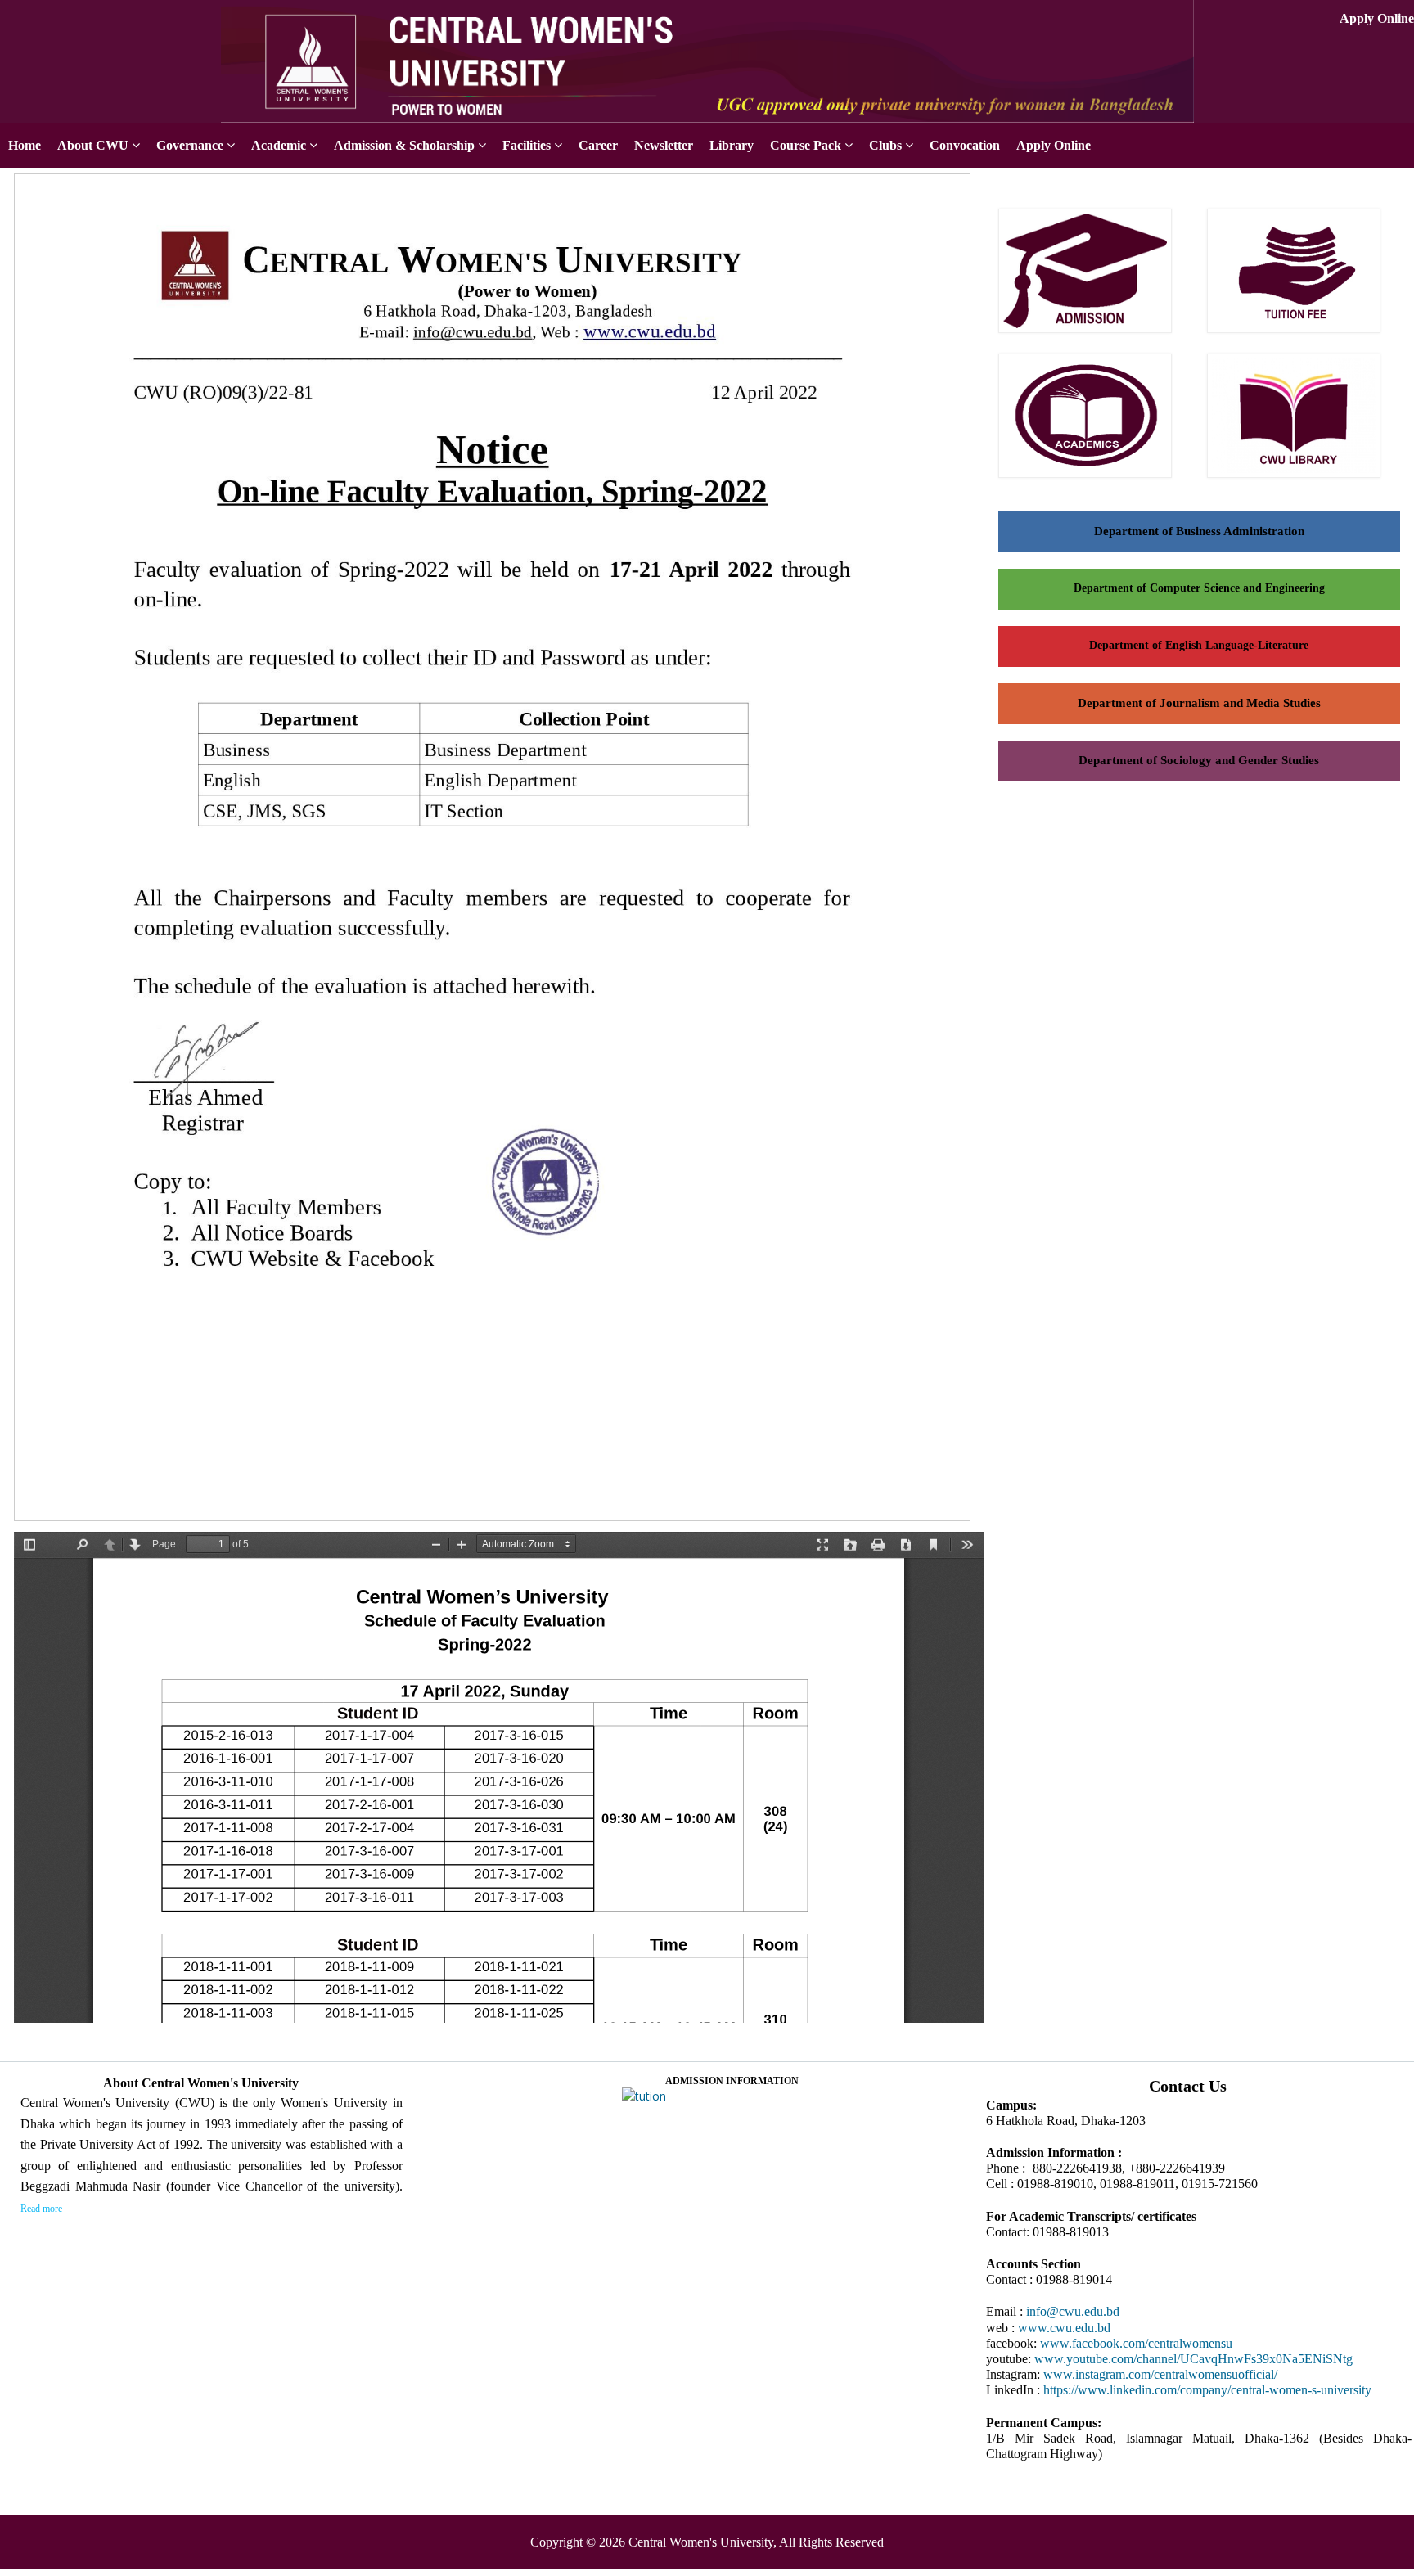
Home (25, 145)
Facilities (527, 145)
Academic (279, 145)
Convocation (965, 145)
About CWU (93, 145)
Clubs (885, 145)
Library (732, 145)
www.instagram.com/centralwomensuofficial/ (1160, 2374)
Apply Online (1377, 18)
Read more (41, 2209)
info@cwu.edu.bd (1073, 2311)
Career (598, 145)
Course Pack (806, 145)
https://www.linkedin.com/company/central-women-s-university (1207, 2390)
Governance (190, 145)
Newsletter (664, 145)
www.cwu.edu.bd (1064, 2328)
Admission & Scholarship (404, 145)
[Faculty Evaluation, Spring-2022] (498, 1522)
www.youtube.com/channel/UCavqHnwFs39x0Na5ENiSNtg (1193, 2359)
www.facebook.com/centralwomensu (1136, 2343)
